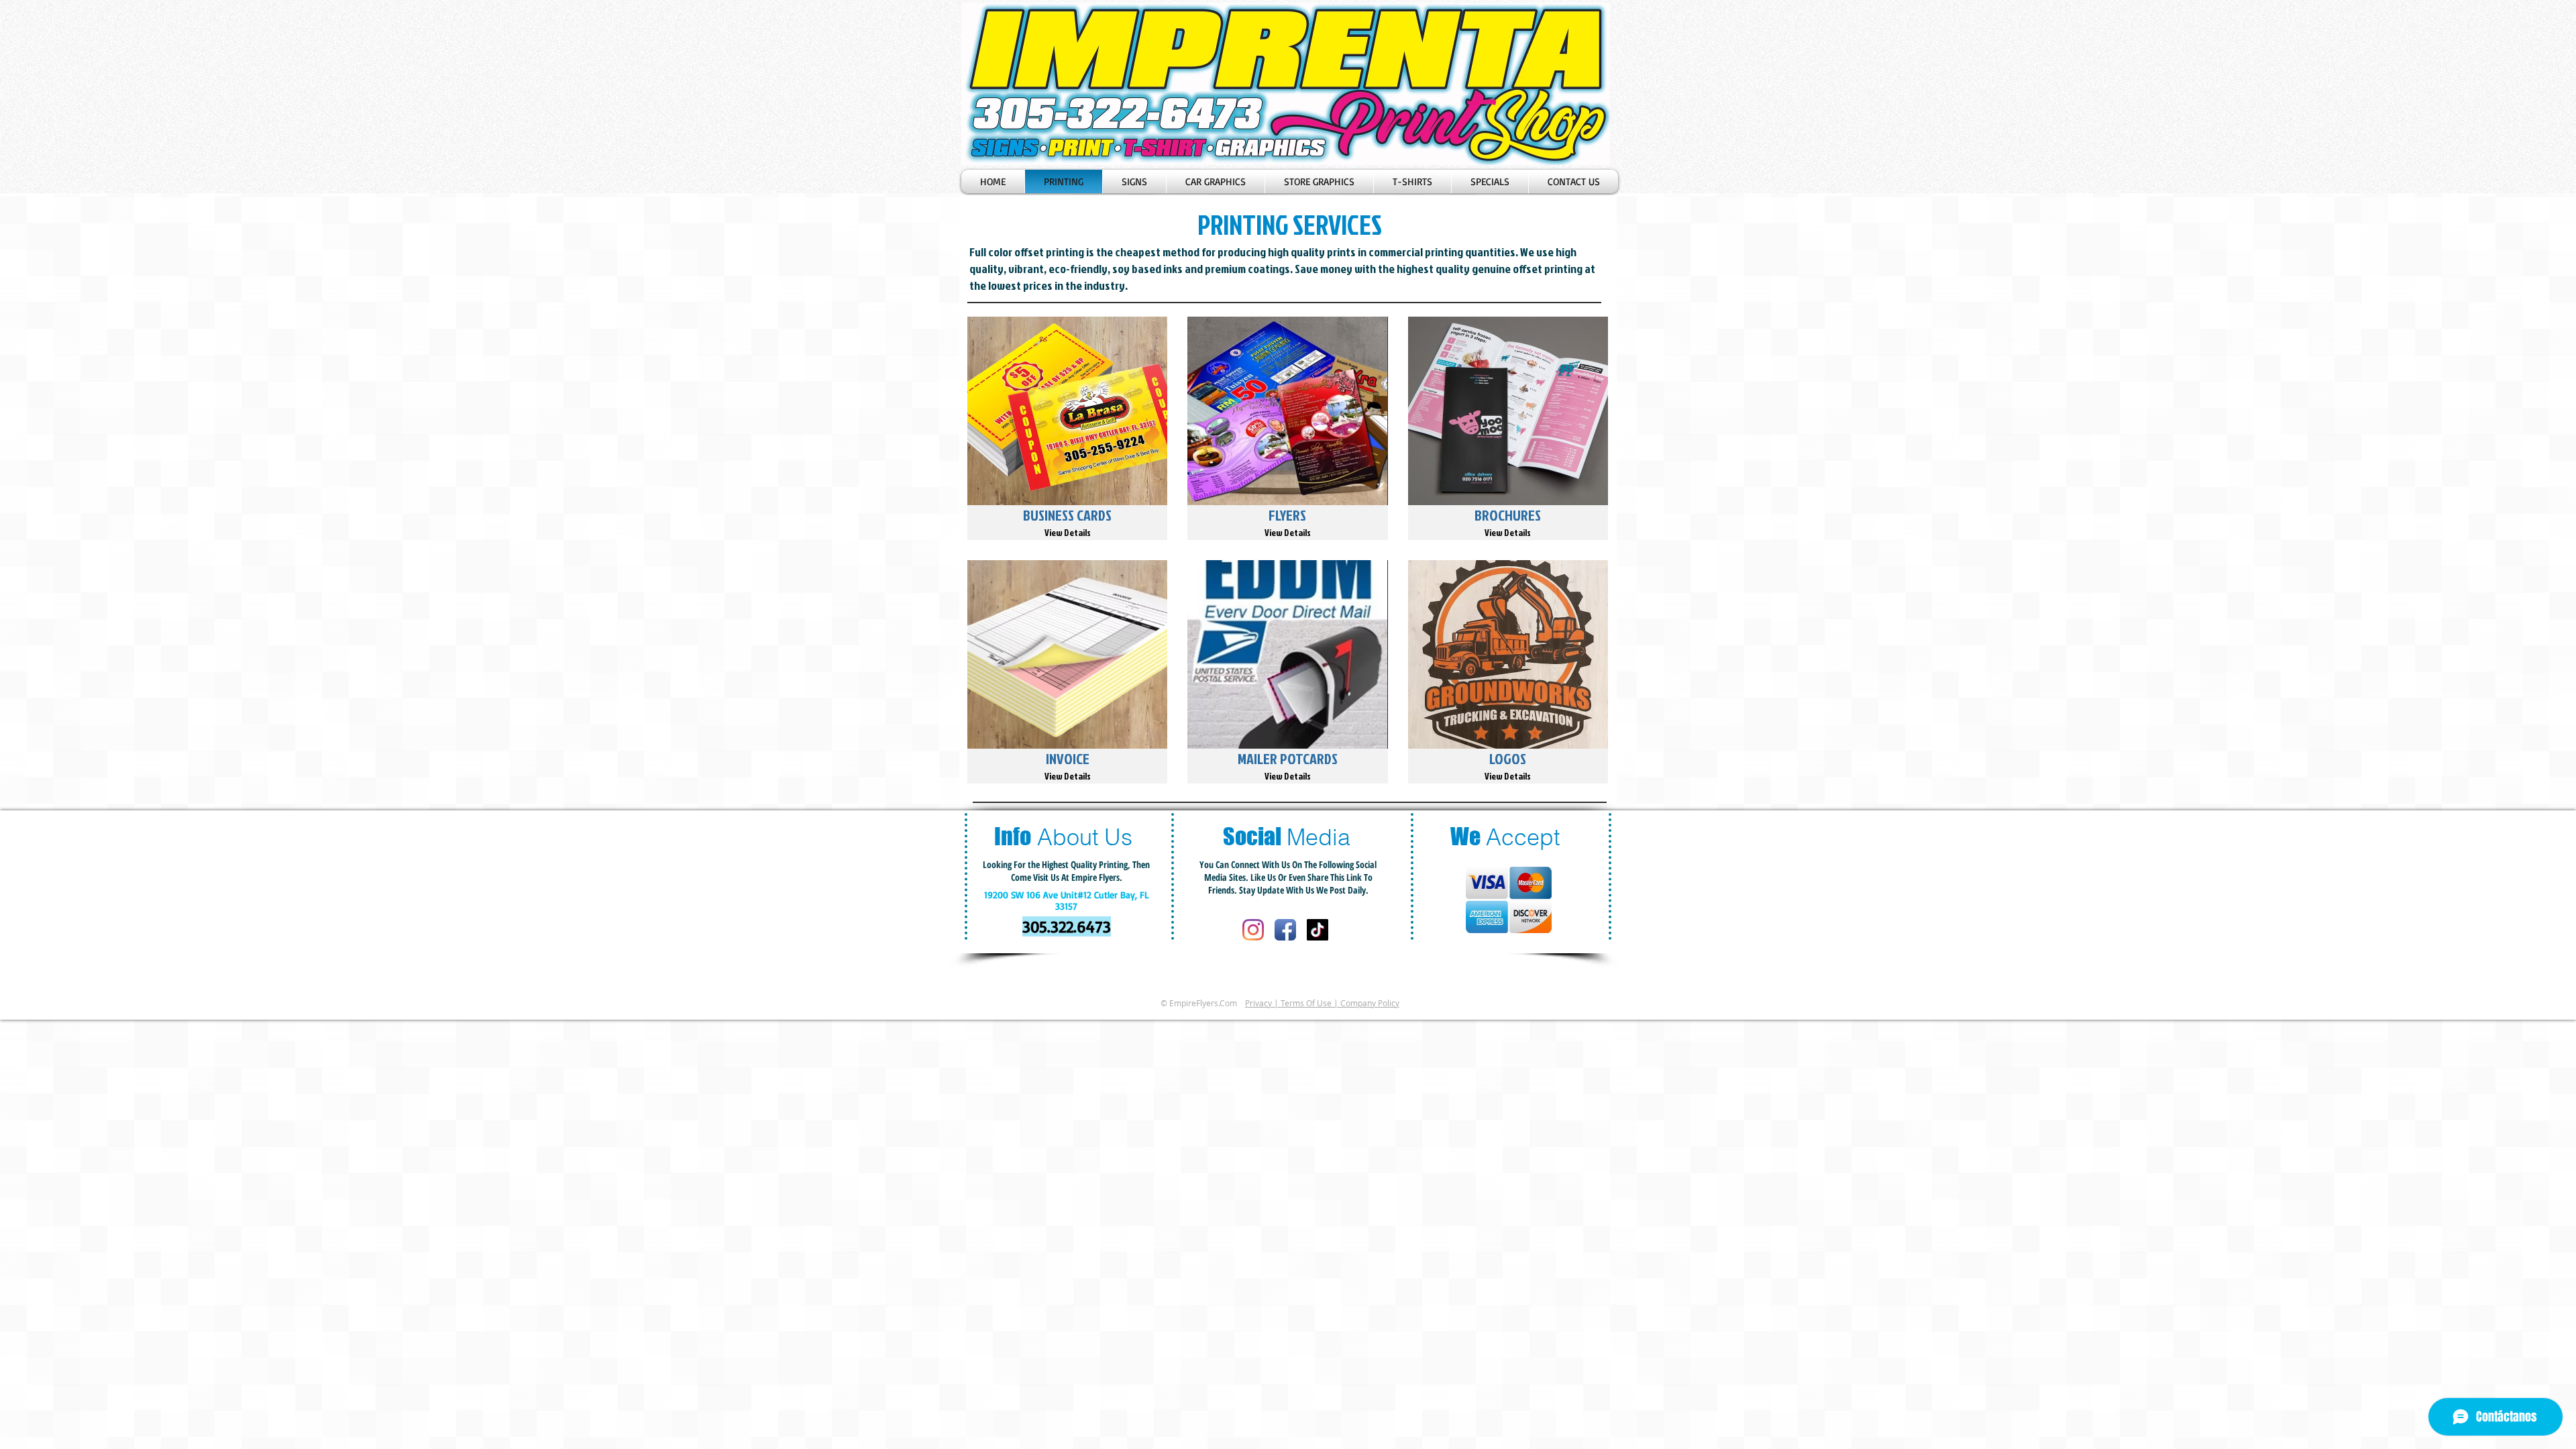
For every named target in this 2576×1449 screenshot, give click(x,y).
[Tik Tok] (1318, 930)
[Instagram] (1253, 930)
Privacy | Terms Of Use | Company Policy (1322, 1003)
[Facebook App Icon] (1285, 930)
